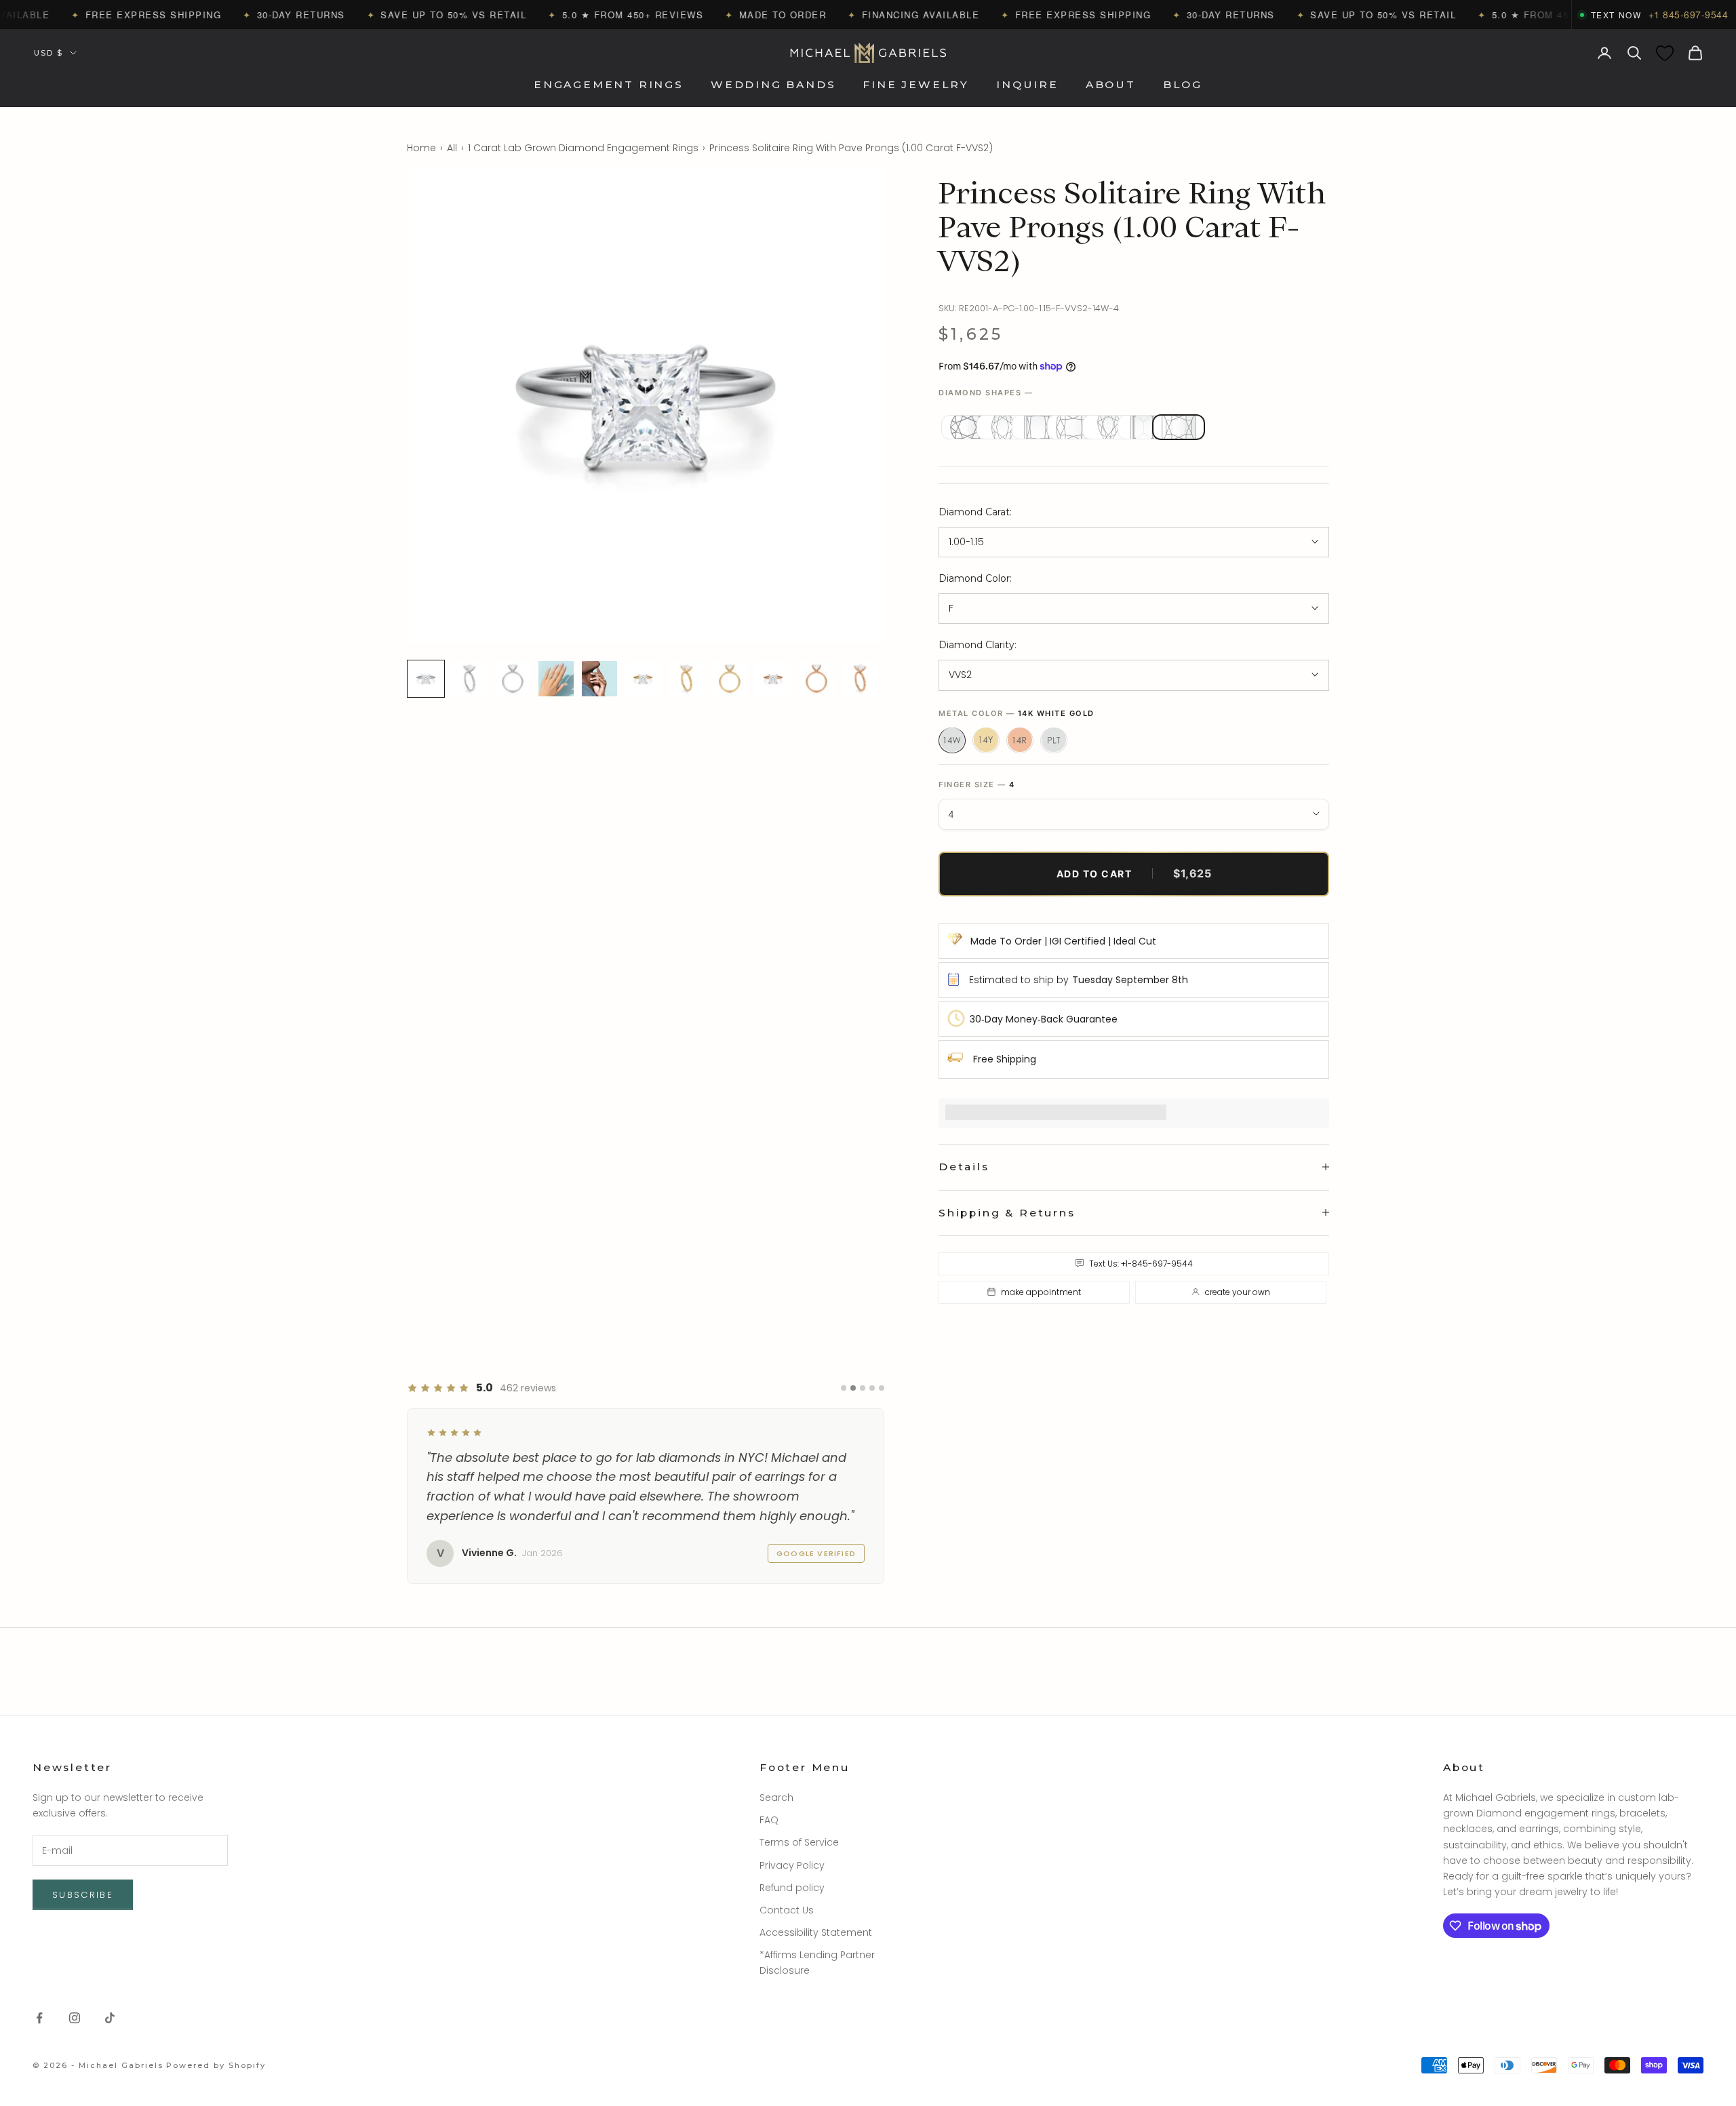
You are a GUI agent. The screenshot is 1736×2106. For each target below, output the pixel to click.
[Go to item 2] (469, 679)
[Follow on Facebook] (39, 2018)
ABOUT (1111, 85)
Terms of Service (799, 1842)
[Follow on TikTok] (110, 2018)
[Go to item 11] (860, 679)
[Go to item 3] (513, 679)
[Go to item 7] (686, 679)
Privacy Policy (792, 1865)
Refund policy (792, 1888)
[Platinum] (1054, 740)
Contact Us (787, 1910)
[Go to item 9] (773, 679)
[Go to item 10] (816, 679)
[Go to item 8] (730, 679)
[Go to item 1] (426, 679)
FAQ (769, 1820)
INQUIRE (1027, 85)
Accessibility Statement (816, 1932)
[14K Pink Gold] (1020, 740)
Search (776, 1797)
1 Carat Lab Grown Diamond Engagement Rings (583, 148)
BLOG (1183, 85)
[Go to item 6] (643, 679)
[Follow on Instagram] (75, 2018)
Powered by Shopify (216, 2065)
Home (421, 148)
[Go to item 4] (556, 679)
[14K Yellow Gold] (986, 740)
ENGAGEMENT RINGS (609, 85)
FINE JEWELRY (916, 85)
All (452, 148)
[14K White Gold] (952, 740)
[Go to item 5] (599, 679)
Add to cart (1134, 873)
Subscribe (83, 1895)
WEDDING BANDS (773, 85)
